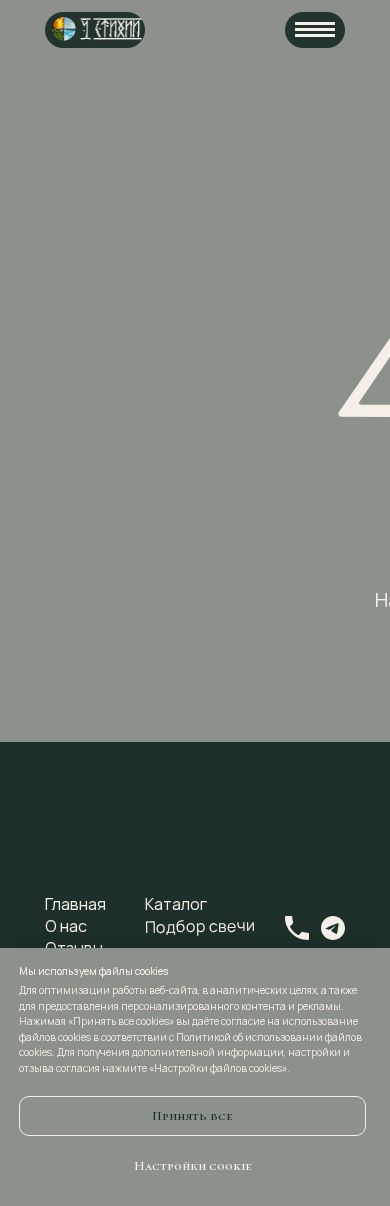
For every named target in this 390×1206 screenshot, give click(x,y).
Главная (75, 904)
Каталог (176, 904)
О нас (66, 926)
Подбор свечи (200, 926)
